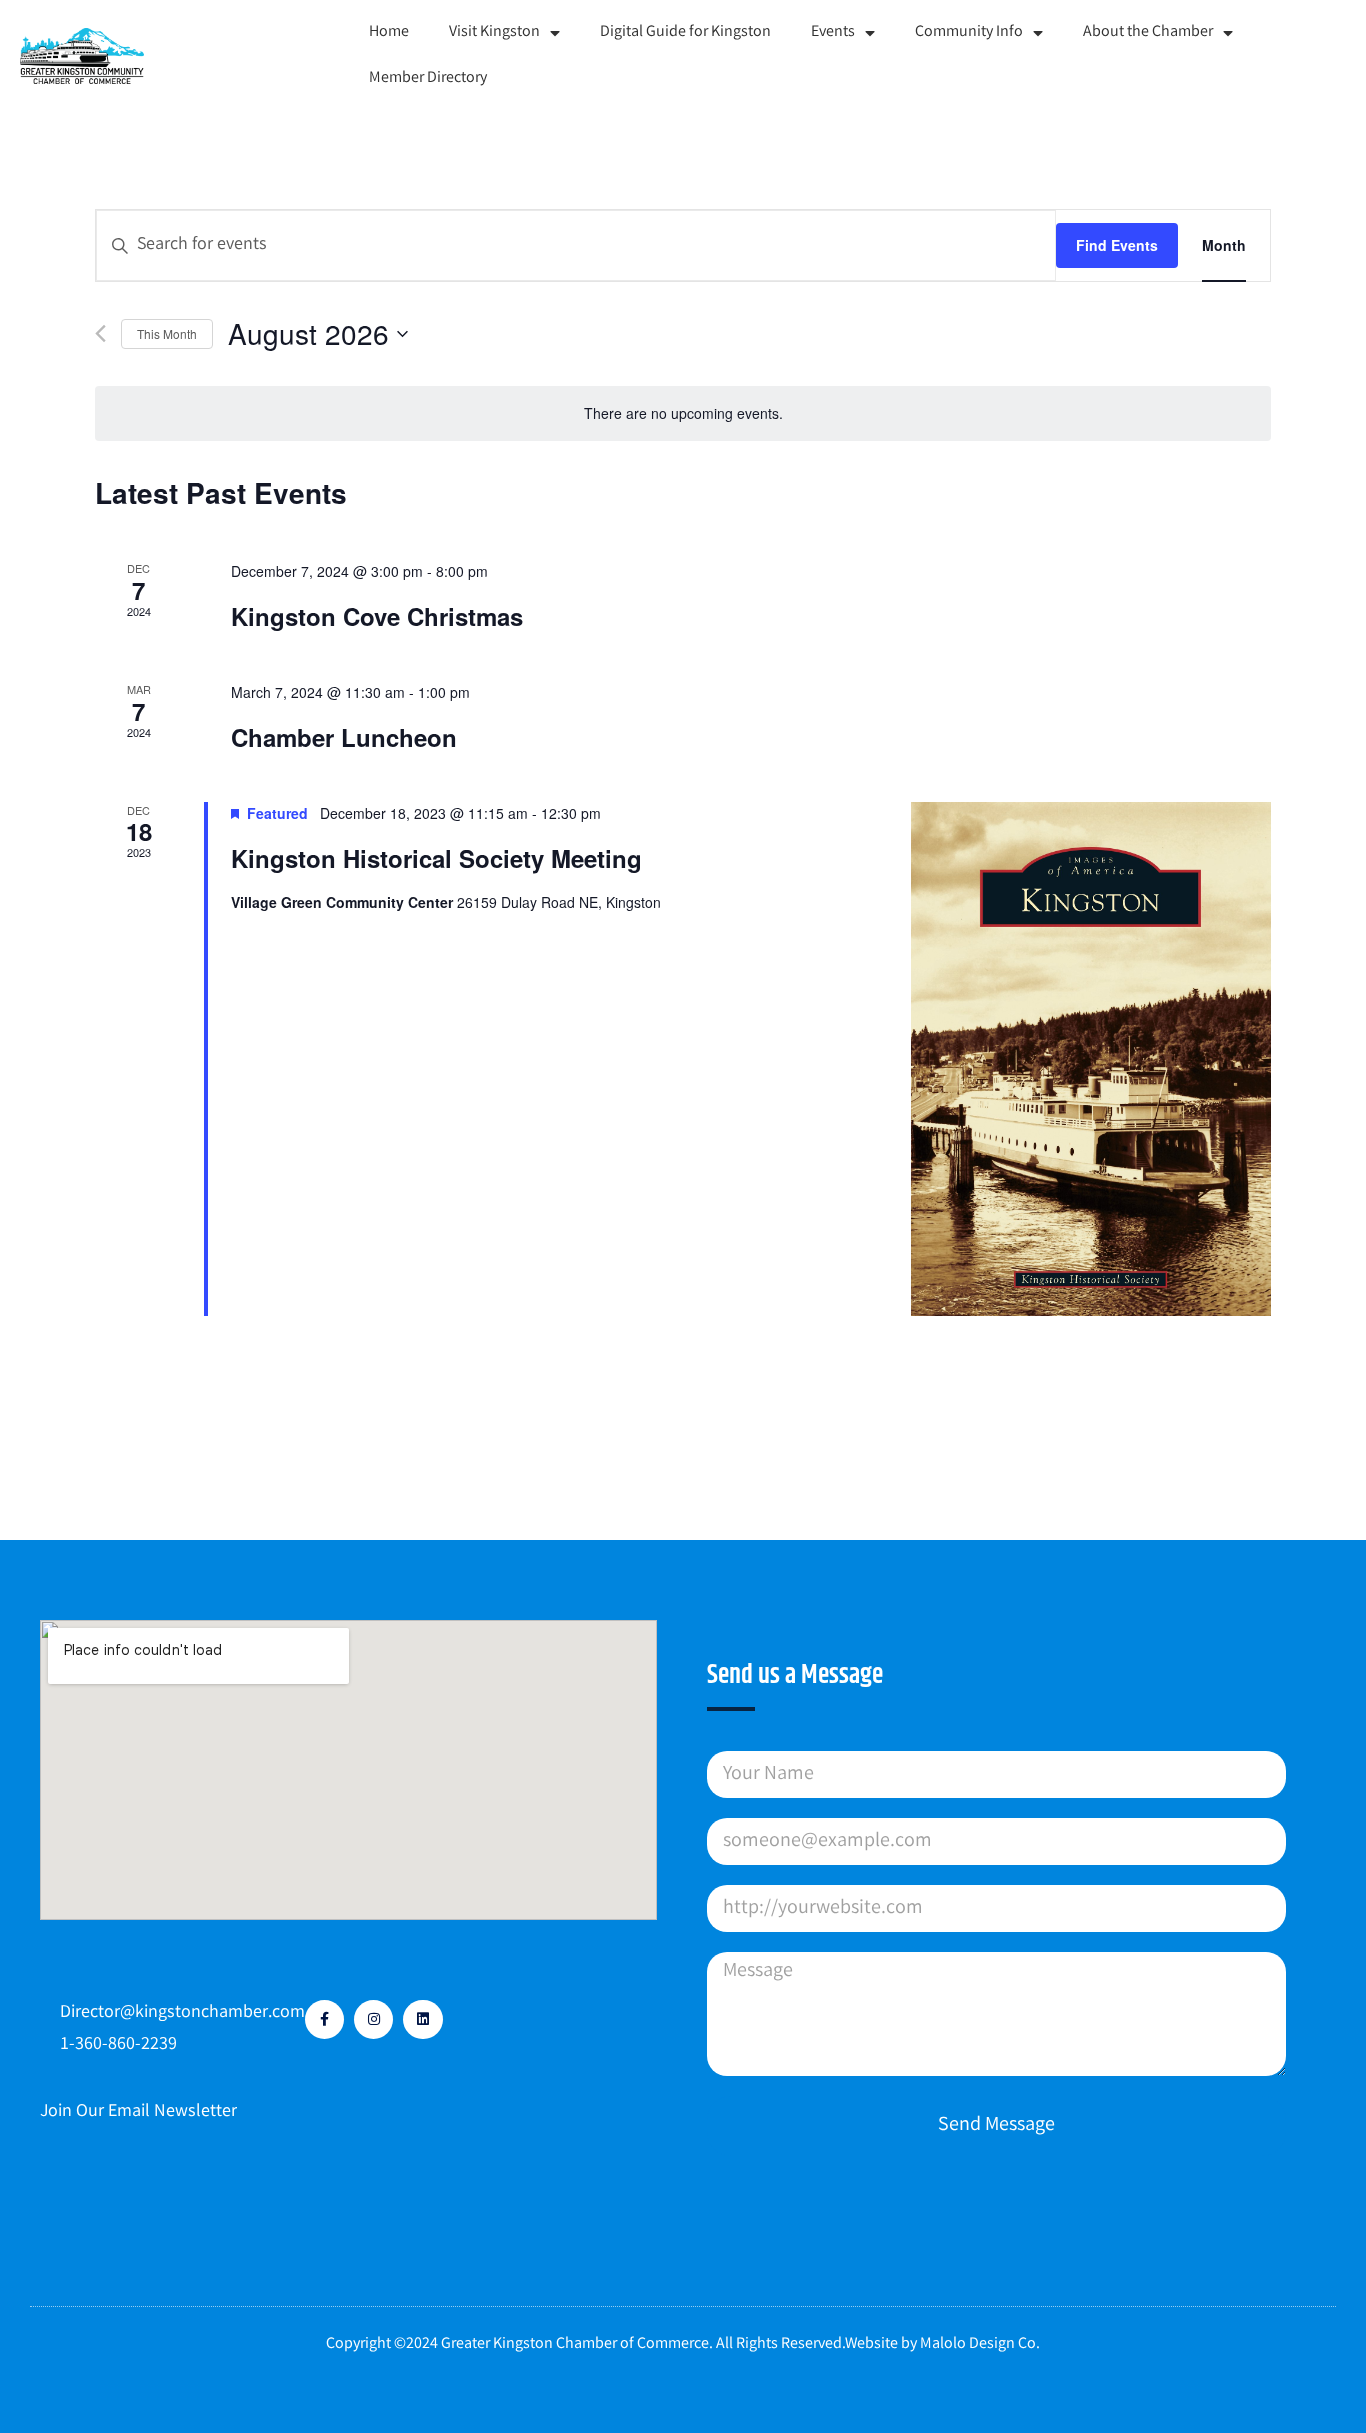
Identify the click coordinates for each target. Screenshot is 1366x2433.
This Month (167, 333)
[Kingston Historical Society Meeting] (1091, 1059)
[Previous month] (100, 333)
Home (389, 32)
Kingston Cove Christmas (377, 616)
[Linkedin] (422, 2019)
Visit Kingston (494, 32)
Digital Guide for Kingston (685, 32)
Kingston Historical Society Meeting (436, 858)
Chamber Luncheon (344, 737)
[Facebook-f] (324, 2019)
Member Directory (428, 78)
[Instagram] (373, 2019)
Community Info (969, 32)
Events (833, 32)
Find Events (1117, 245)
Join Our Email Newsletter (138, 2112)
